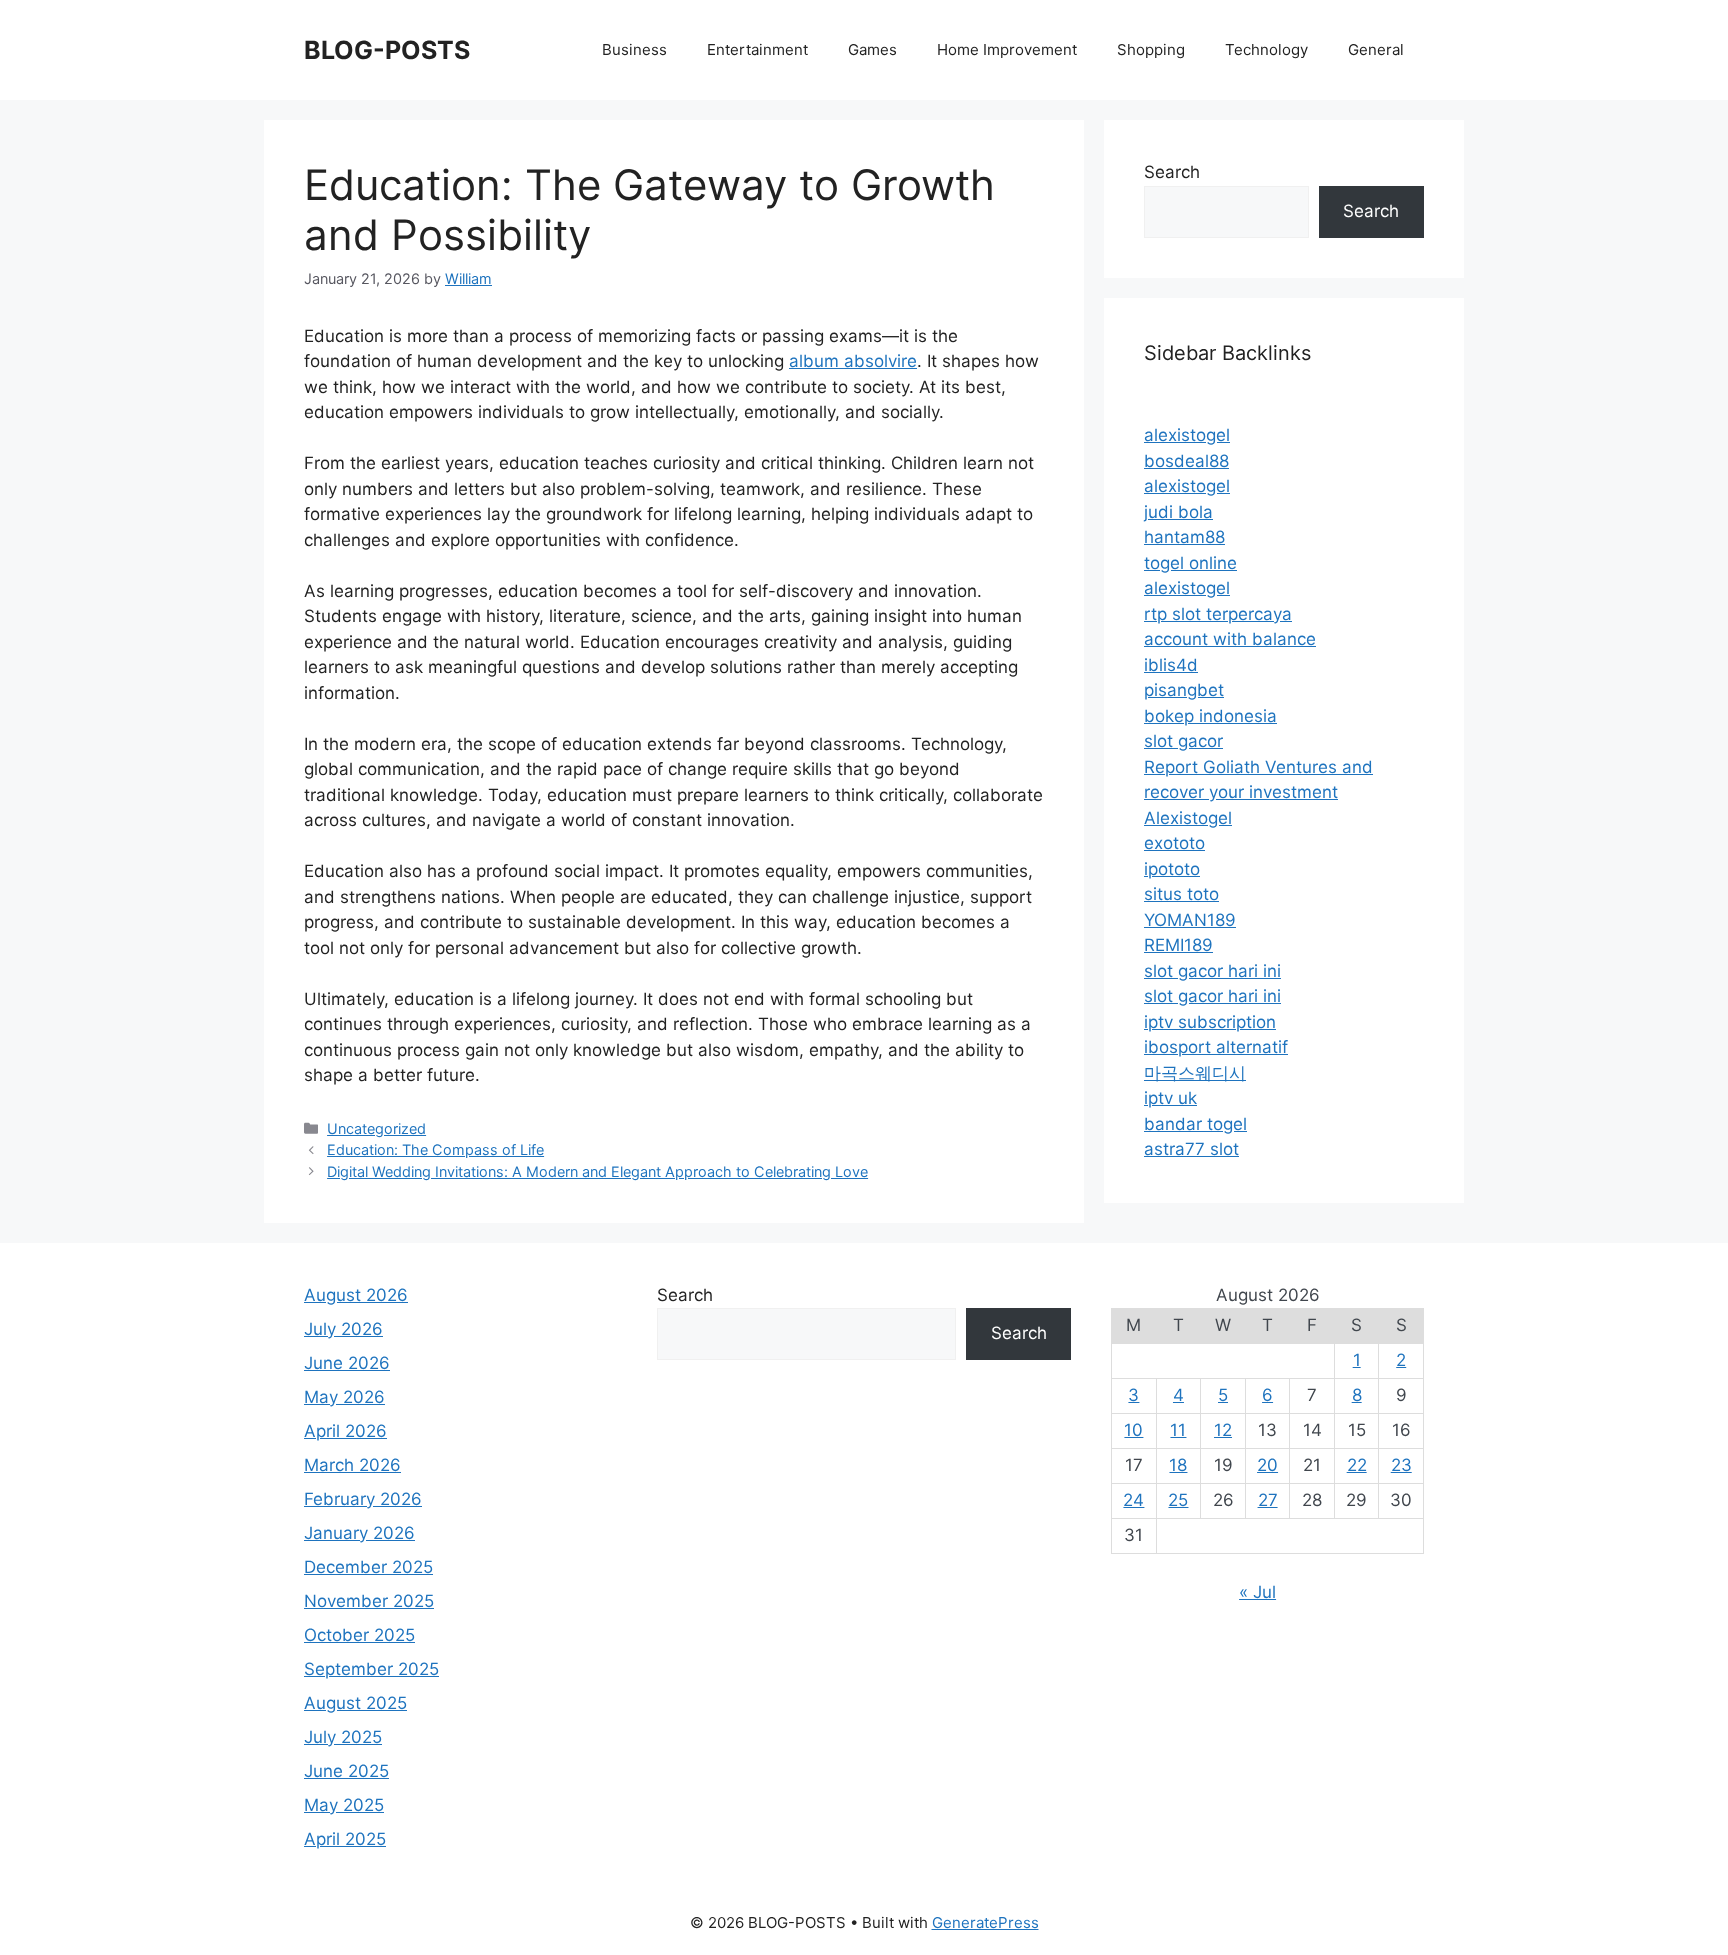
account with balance (1230, 639)
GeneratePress (985, 1922)
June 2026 (347, 1363)
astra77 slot (1191, 1149)
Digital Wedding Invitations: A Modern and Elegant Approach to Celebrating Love (597, 1171)
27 (1268, 1500)
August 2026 (356, 1295)
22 (1357, 1465)
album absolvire (853, 361)
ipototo (1172, 869)
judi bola (1178, 512)
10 (1133, 1430)
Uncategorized (376, 1128)
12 (1223, 1430)
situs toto (1181, 894)
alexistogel (1187, 435)
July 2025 (343, 1737)
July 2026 (343, 1329)
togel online (1190, 563)
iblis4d (1171, 665)
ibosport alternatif (1216, 1047)
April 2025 (345, 1839)
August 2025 (355, 1703)
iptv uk (1170, 1098)
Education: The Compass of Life (435, 1149)
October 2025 (359, 1635)
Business (634, 49)
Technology (1266, 49)
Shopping (1151, 49)
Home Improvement (1007, 49)
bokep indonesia (1210, 716)
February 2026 (363, 1499)
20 (1267, 1465)
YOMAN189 (1190, 920)
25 (1178, 1500)
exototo (1174, 843)
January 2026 (359, 1533)
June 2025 (346, 1771)
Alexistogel (1188, 818)
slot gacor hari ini (1212, 971)
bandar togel (1195, 1124)
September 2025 (371, 1669)
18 (1178, 1465)
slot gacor (1183, 741)
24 (1133, 1500)
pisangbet (1184, 690)
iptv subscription (1210, 1022)
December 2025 (368, 1567)
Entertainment (757, 49)
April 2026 (345, 1431)
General (1376, 49)
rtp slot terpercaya (1218, 614)
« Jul (1257, 1592)
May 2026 (344, 1397)
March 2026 (352, 1465)
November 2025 (369, 1601)
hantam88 (1184, 537)
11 (1178, 1430)
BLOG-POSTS (387, 50)
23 (1401, 1465)
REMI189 (1178, 945)
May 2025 (344, 1805)
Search (1172, 172)
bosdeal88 (1186, 461)
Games (872, 49)
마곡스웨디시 (1195, 1073)
